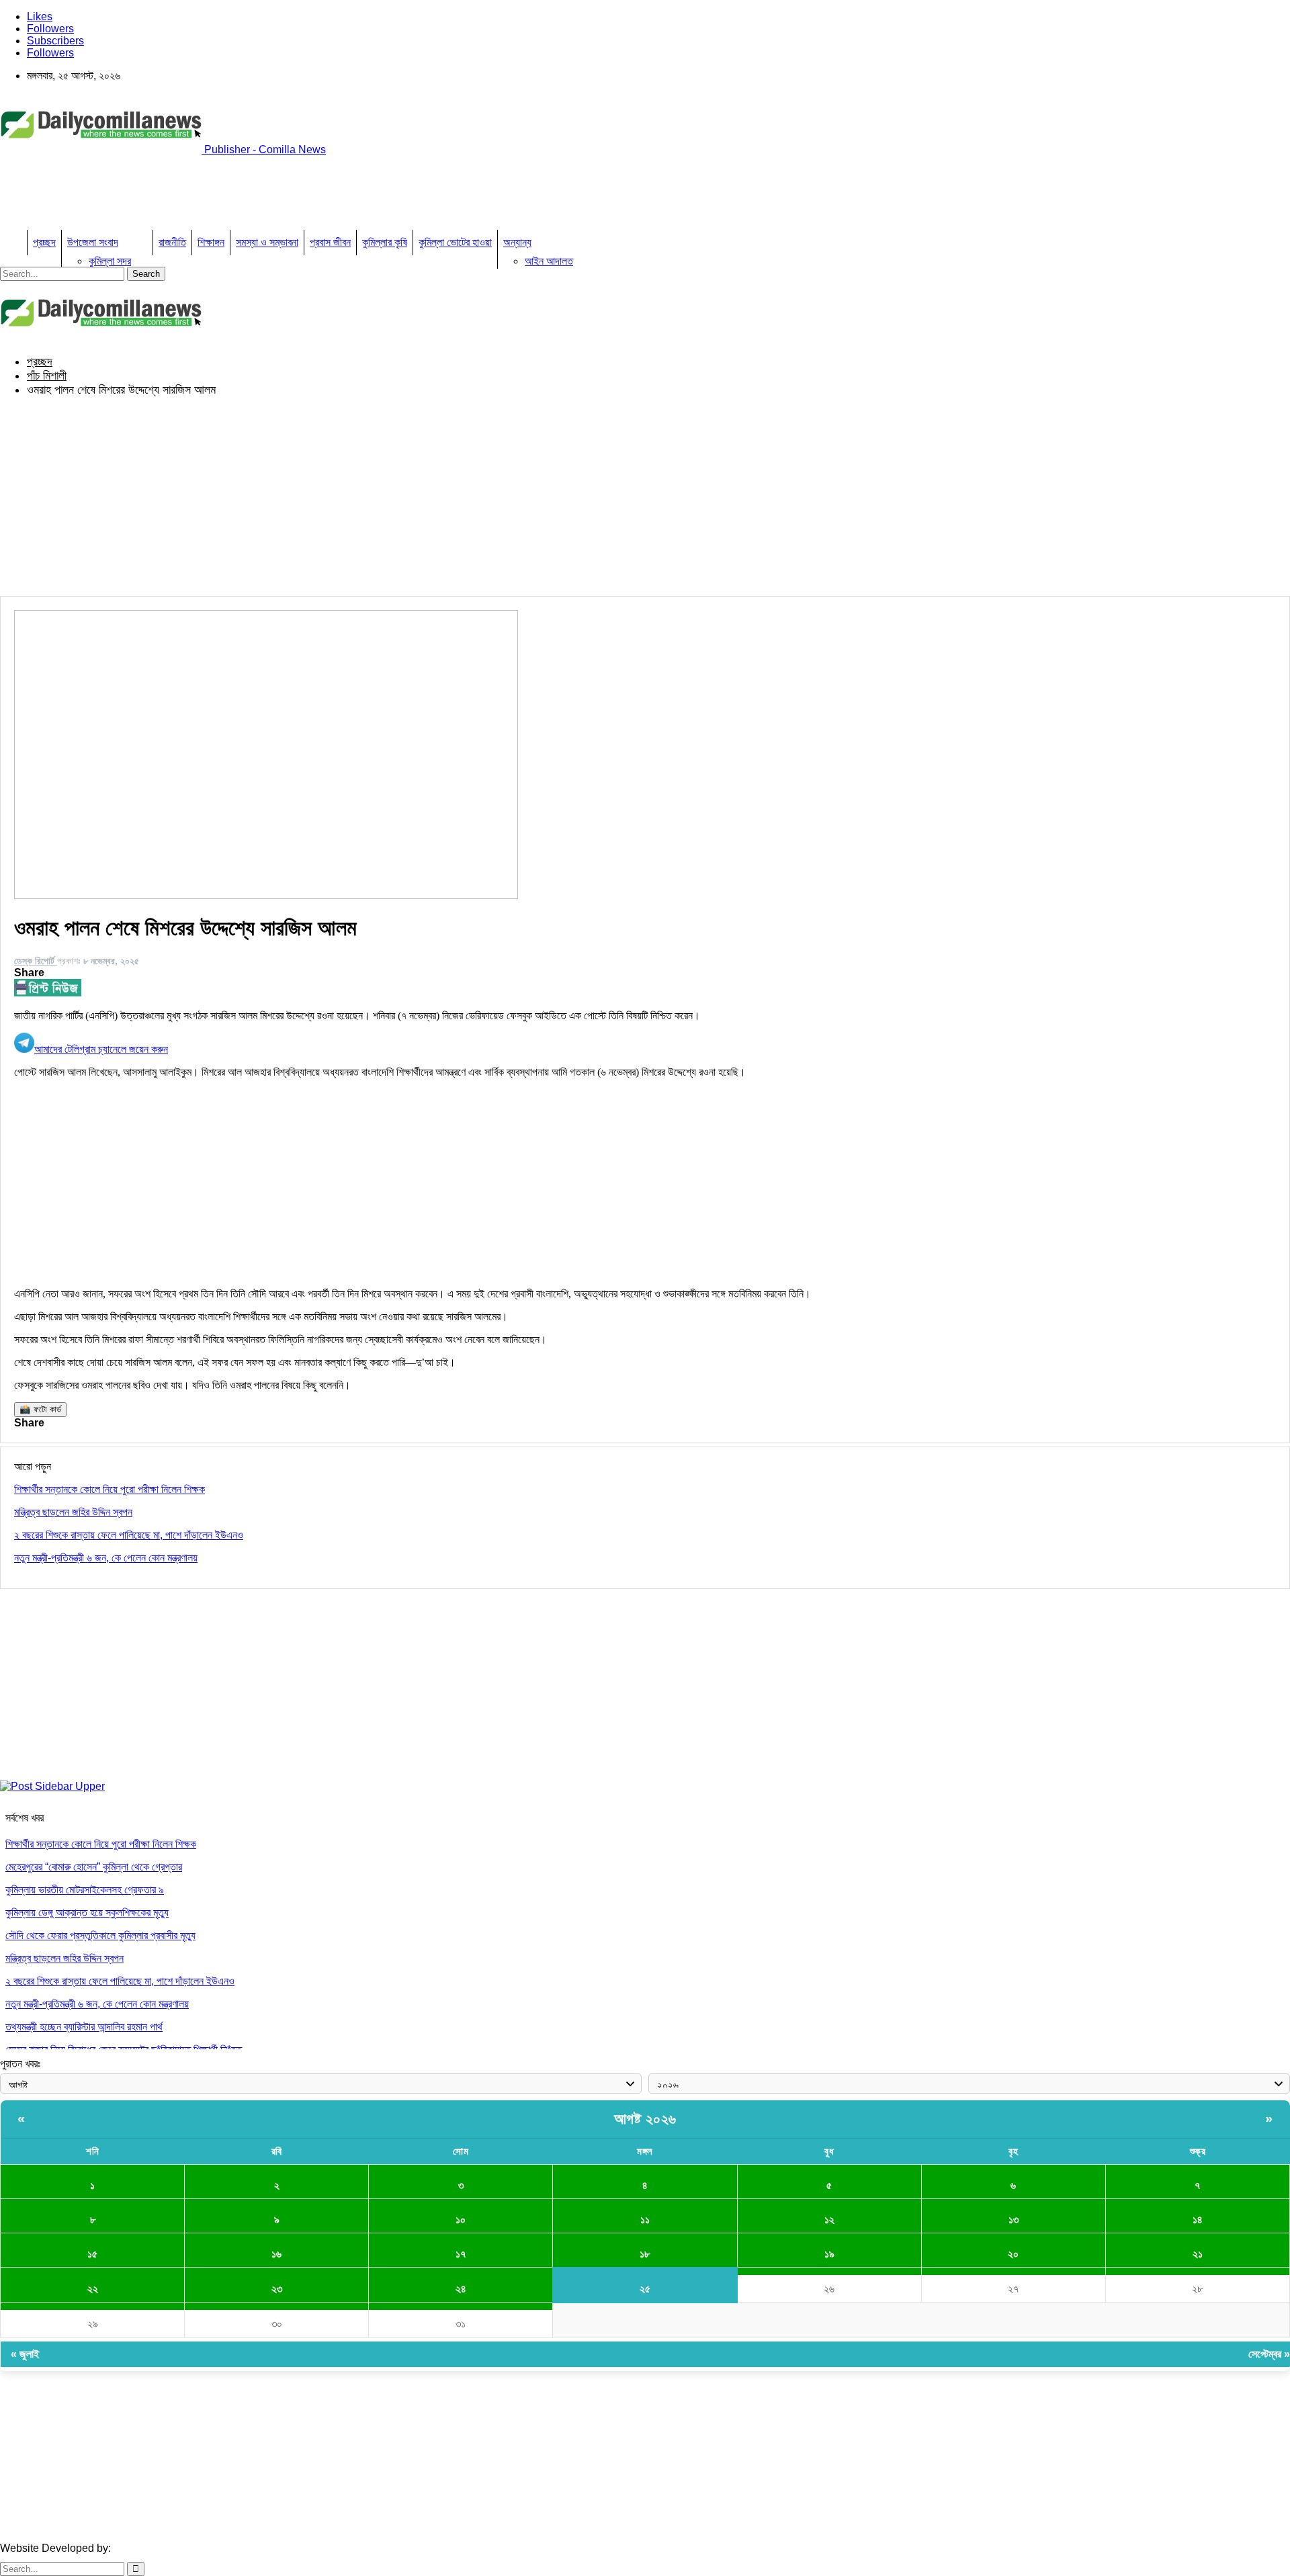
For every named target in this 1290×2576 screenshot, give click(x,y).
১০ (461, 2220)
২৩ (277, 2289)
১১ (645, 2220)
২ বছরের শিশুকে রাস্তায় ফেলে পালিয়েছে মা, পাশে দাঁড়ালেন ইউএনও (120, 1981)
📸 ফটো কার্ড (40, 1409)
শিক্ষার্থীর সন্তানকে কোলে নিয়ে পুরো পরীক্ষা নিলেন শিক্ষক (101, 1844)
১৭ (461, 2254)
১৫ (92, 2254)
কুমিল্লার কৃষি (385, 242)
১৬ (276, 2254)
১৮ (645, 2254)
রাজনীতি (172, 242)
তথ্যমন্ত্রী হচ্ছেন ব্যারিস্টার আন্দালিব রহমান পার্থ (84, 2027)
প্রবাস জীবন (330, 242)
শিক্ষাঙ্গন (211, 242)
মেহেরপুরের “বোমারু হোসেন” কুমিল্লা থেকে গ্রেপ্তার (94, 1867)
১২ (829, 2220)
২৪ (461, 2289)
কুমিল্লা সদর (110, 261)
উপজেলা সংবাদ (93, 242)
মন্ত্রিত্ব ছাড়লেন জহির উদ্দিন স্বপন (64, 1958)
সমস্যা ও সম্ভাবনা (267, 242)
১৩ (1014, 2220)
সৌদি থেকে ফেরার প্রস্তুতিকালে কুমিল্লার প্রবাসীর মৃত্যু (100, 1935)
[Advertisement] (245, 197)
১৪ (1198, 2220)
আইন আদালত (549, 261)
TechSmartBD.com (158, 2548)
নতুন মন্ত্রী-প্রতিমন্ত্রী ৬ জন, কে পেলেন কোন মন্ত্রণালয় (97, 2004)
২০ (1013, 2254)
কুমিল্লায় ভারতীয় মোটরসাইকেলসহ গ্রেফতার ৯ (85, 1890)
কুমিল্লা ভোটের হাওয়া (455, 242)
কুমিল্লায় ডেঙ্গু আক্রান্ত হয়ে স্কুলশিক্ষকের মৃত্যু (87, 1913)
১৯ (829, 2254)
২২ (93, 2289)
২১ (1198, 2254)
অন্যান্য (517, 242)
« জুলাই (25, 2354)
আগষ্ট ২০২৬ (645, 2119)
